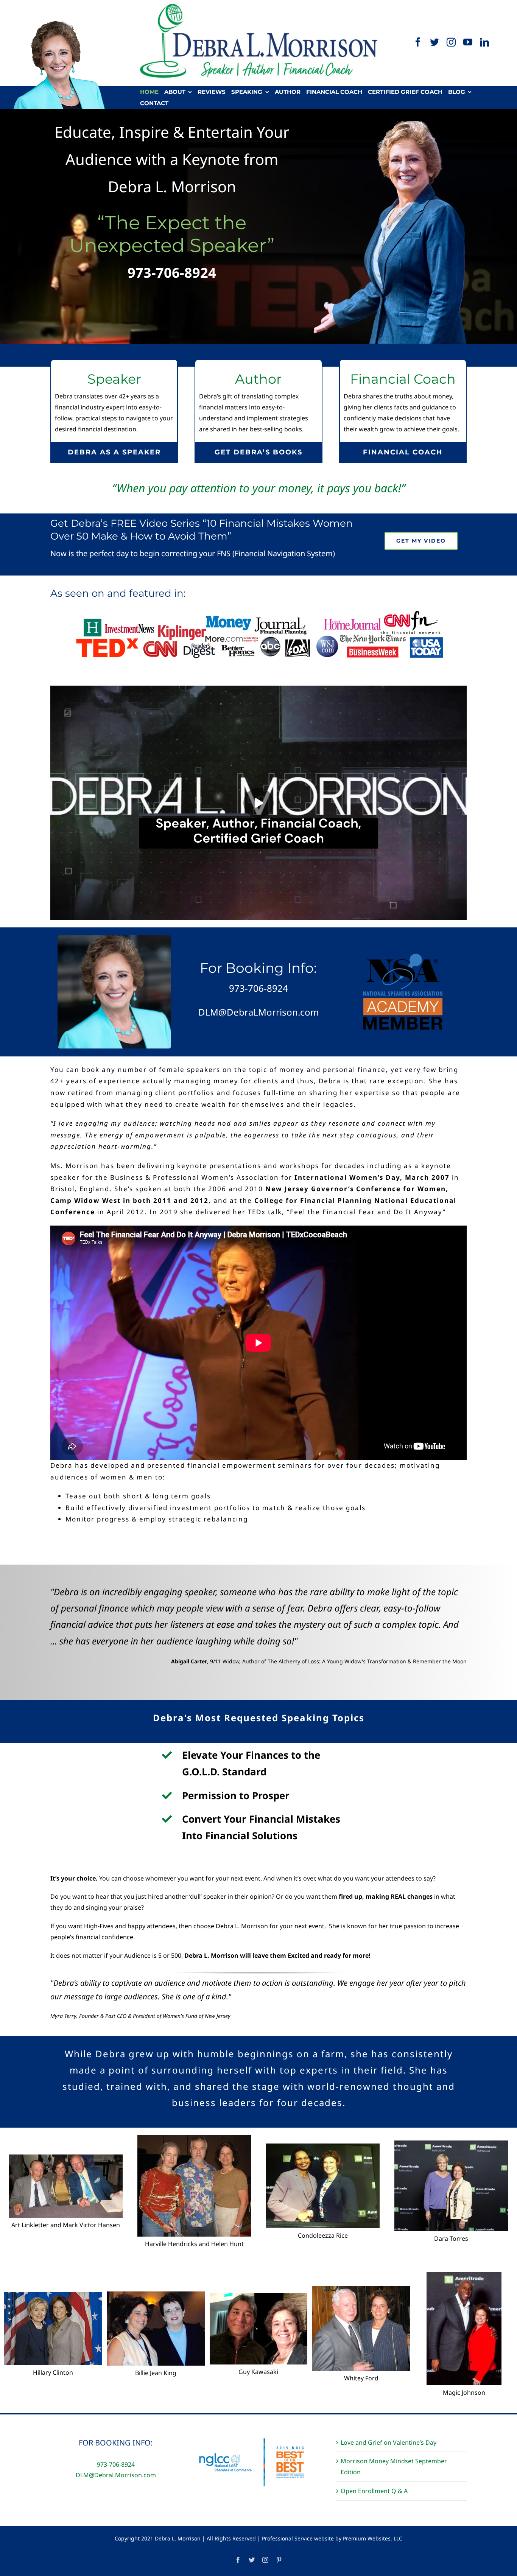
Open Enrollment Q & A (374, 2491)
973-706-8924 (172, 273)
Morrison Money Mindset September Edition (394, 2466)
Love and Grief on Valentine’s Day (389, 2442)
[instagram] (451, 42)
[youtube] (468, 42)
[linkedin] (484, 42)
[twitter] (434, 42)
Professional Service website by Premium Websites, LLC (332, 2538)
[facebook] (418, 42)
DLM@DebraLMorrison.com (116, 2475)
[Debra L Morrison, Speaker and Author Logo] (259, 7)
